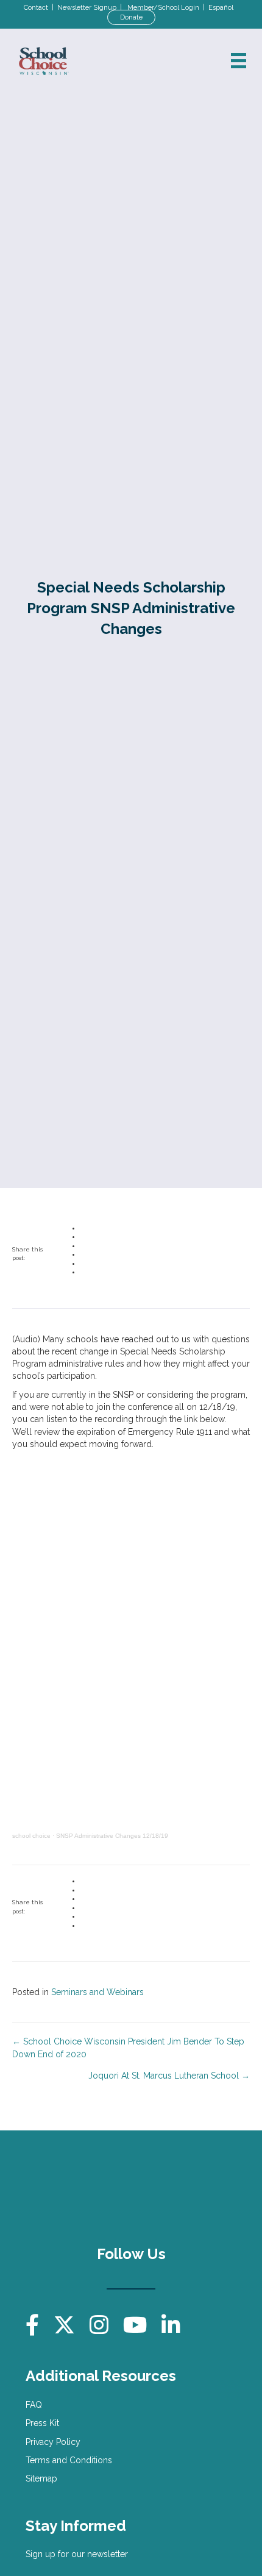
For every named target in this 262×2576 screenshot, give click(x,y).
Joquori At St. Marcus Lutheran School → (169, 2076)
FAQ (34, 2405)
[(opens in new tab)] (190, 2187)
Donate (131, 17)
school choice (31, 1836)
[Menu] (239, 61)
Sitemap (41, 2478)
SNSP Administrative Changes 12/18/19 (112, 1836)
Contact (36, 8)
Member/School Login (163, 8)
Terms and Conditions (69, 2460)
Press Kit (42, 2423)
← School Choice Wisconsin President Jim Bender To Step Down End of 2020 (128, 2048)
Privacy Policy (53, 2442)
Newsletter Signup (87, 8)
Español (221, 8)
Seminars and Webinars (97, 1992)
